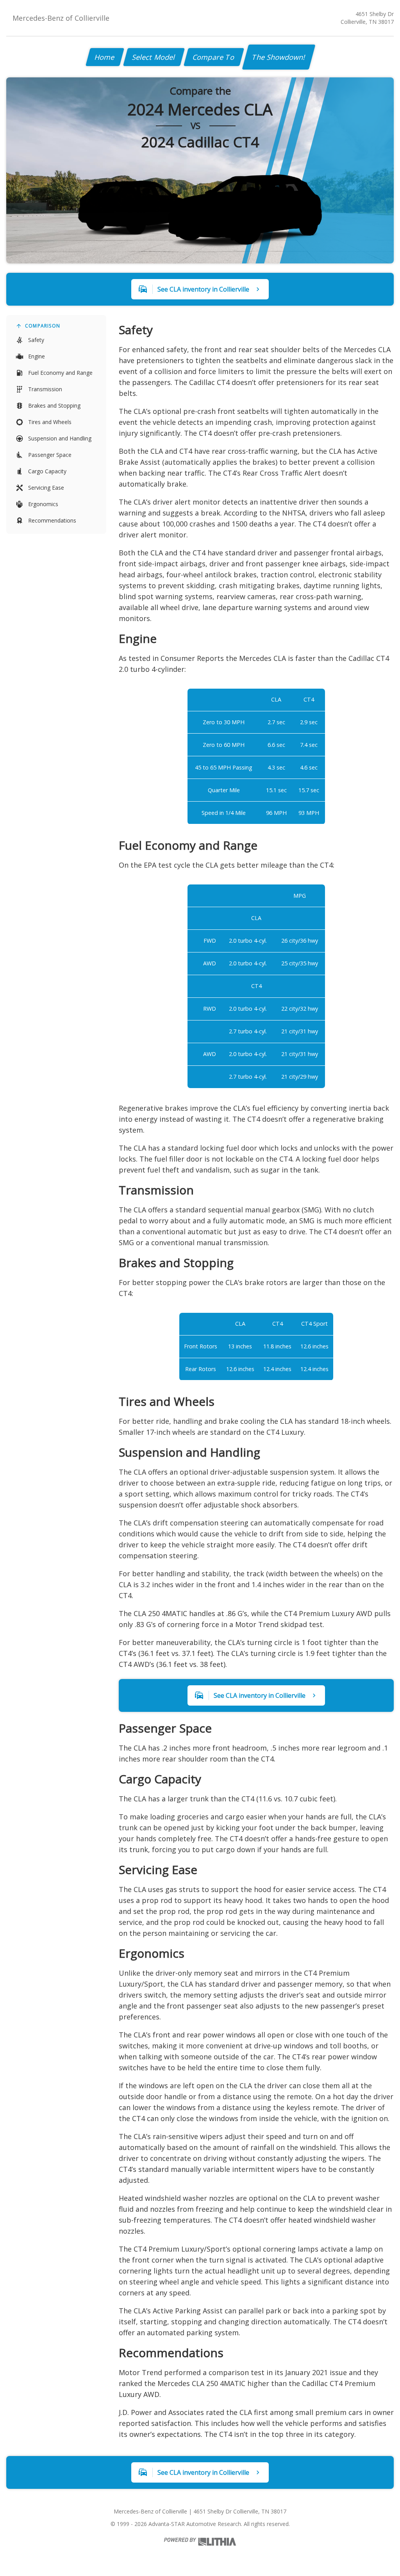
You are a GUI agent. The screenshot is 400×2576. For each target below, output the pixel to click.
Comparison (43, 326)
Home (105, 57)
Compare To (214, 57)
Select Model (154, 57)
